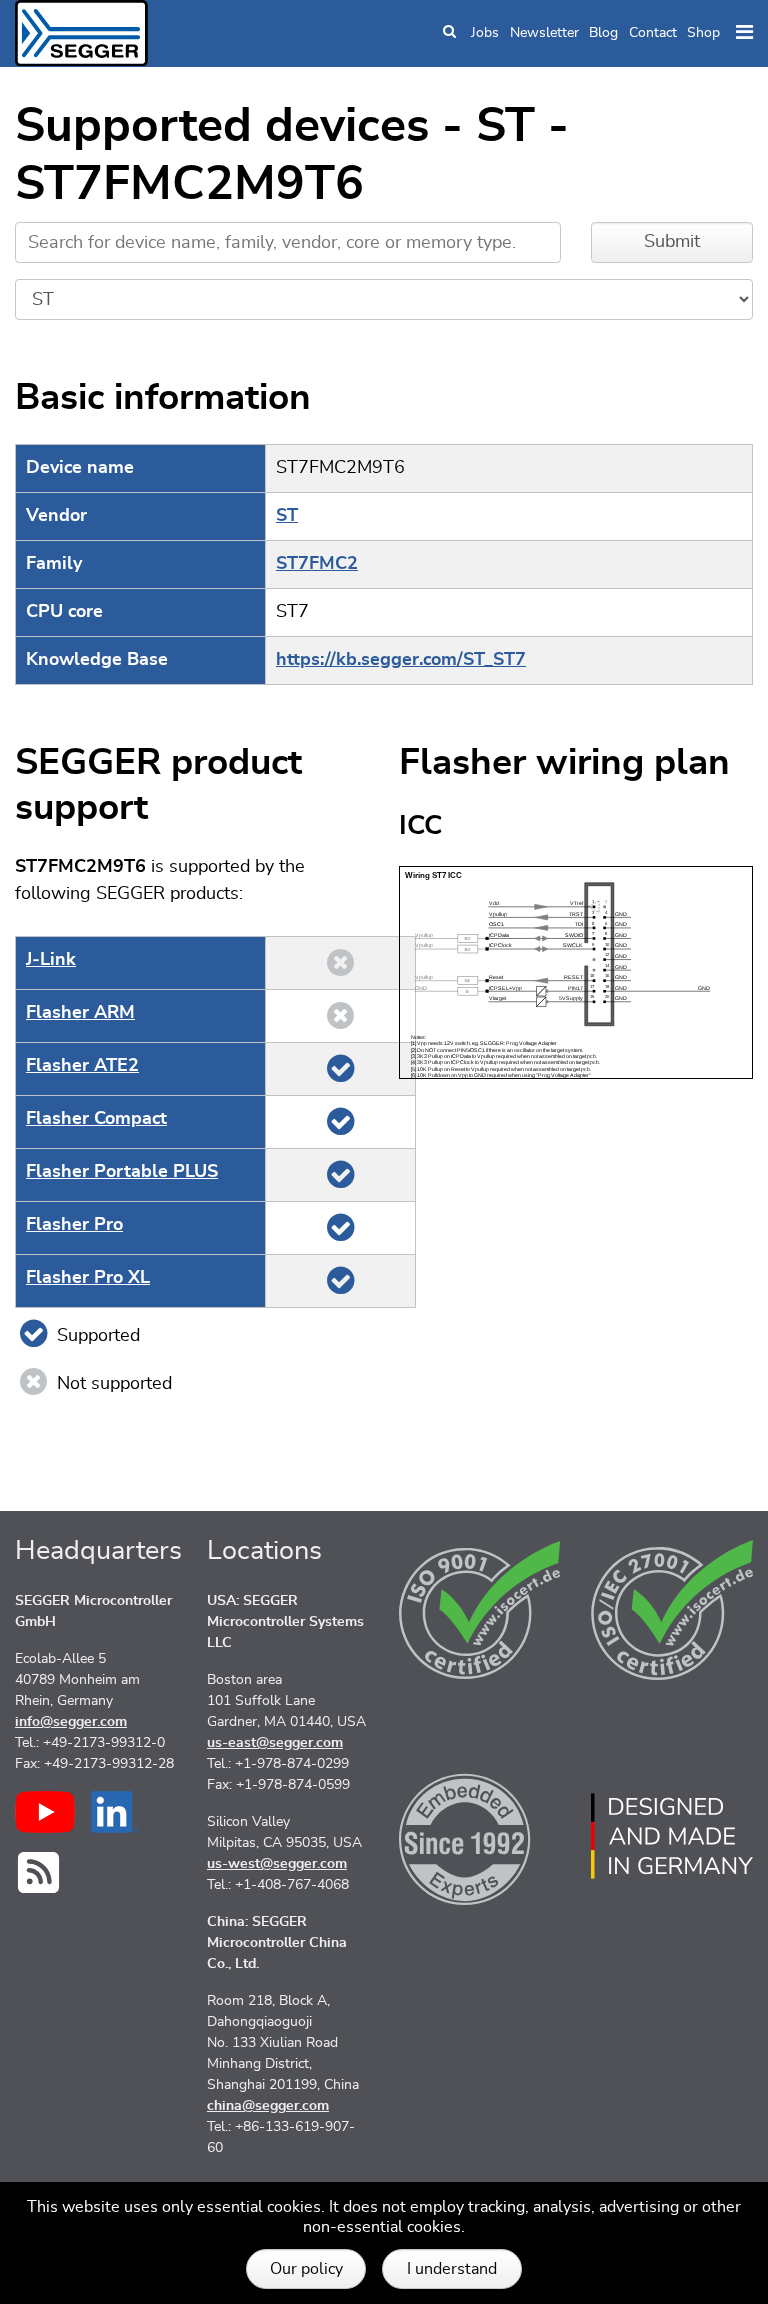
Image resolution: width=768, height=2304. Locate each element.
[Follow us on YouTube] (45, 1812)
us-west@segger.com (277, 1864)
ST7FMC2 (317, 564)
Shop (703, 33)
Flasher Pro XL (88, 1278)
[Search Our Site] (449, 33)
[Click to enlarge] (576, 972)
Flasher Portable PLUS (122, 1172)
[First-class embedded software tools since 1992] (480, 1836)
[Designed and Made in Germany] (672, 1836)
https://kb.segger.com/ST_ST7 (401, 660)
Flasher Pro (74, 1225)
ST (287, 516)
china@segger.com (268, 2106)
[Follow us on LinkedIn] (115, 1812)
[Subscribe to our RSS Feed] (38, 1872)
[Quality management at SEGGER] (480, 1610)
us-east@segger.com (275, 1743)
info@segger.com (71, 1722)
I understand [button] (452, 2269)
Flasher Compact (96, 1119)
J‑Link (51, 960)
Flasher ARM (80, 1013)
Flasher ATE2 (82, 1066)
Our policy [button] (306, 2269)
